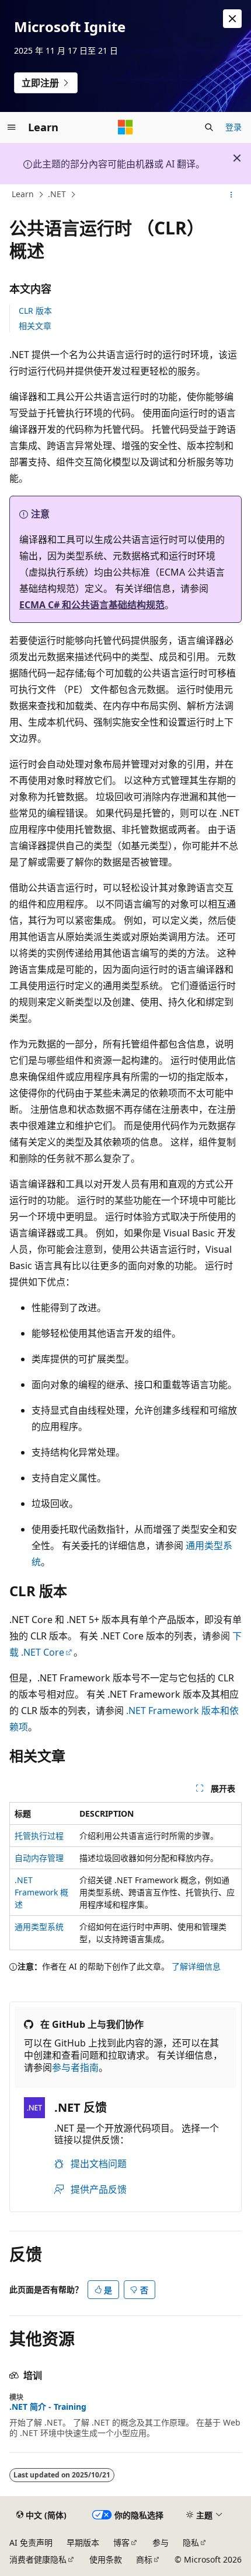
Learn (23, 194)
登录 (233, 127)
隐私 (191, 2542)
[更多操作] (231, 195)
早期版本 (83, 2542)
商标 (144, 2559)
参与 (161, 2542)
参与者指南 (75, 2067)
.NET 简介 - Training (48, 2407)
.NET (57, 194)
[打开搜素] (209, 127)
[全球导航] (12, 127)
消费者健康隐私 (38, 2559)
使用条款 (106, 2559)
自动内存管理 (39, 1858)
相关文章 (35, 326)
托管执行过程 (39, 1836)
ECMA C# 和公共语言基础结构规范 (92, 605)
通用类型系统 (39, 1927)
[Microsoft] (125, 127)
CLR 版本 (35, 311)
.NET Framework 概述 (41, 1892)
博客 (121, 2542)
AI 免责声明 (31, 2542)
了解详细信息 (196, 1966)
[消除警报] (232, 19)
